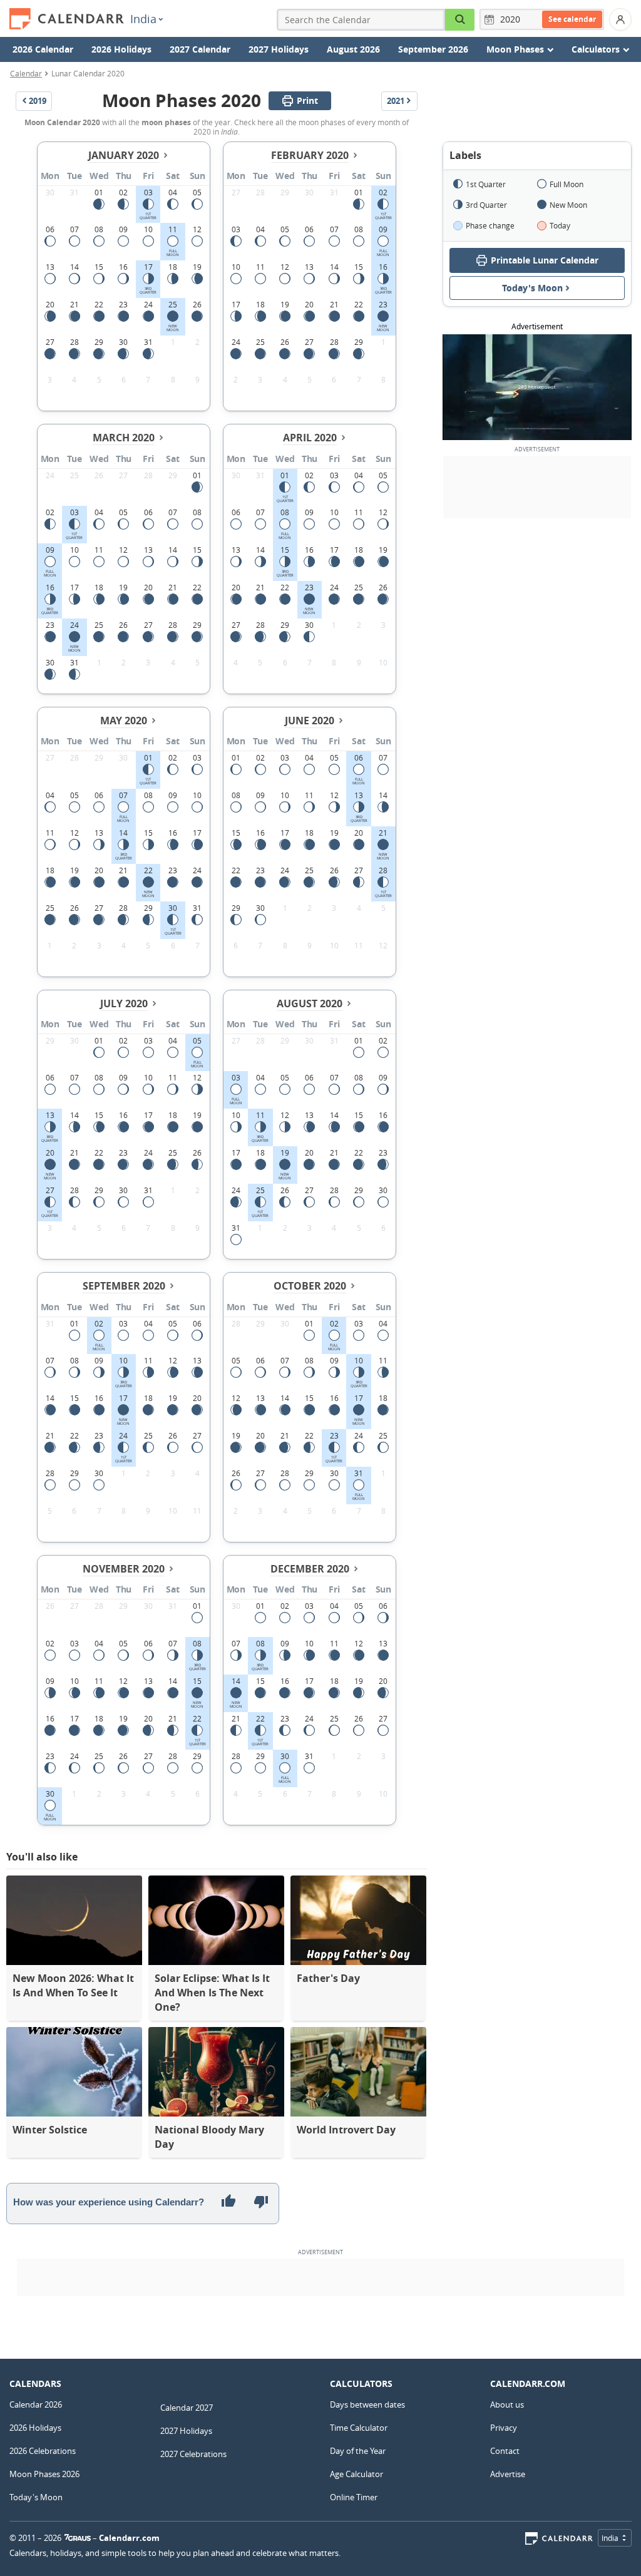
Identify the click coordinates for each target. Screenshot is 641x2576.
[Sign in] (620, 19)
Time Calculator (359, 2428)
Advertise (508, 2474)
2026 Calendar (43, 49)
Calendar (26, 73)
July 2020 (124, 1003)
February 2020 (310, 155)
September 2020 (124, 1286)
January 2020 (124, 155)
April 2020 (310, 438)
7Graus (78, 2538)
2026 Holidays (121, 49)
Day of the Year (358, 2451)
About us (507, 2404)
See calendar (572, 19)
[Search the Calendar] (460, 20)
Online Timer (354, 2497)
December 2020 (310, 1569)
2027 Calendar (200, 49)
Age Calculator (356, 2474)
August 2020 (310, 1003)
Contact (505, 2451)
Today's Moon (532, 288)
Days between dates (367, 2404)
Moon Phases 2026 (44, 2474)
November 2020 (124, 1569)
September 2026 (433, 49)
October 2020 (310, 1286)
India (143, 19)
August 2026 (353, 49)
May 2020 (124, 721)
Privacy (504, 2428)
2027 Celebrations (193, 2454)
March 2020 (124, 438)
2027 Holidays (279, 49)
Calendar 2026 (36, 2404)
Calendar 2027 (187, 2408)
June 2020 (310, 721)
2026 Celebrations (43, 2451)
